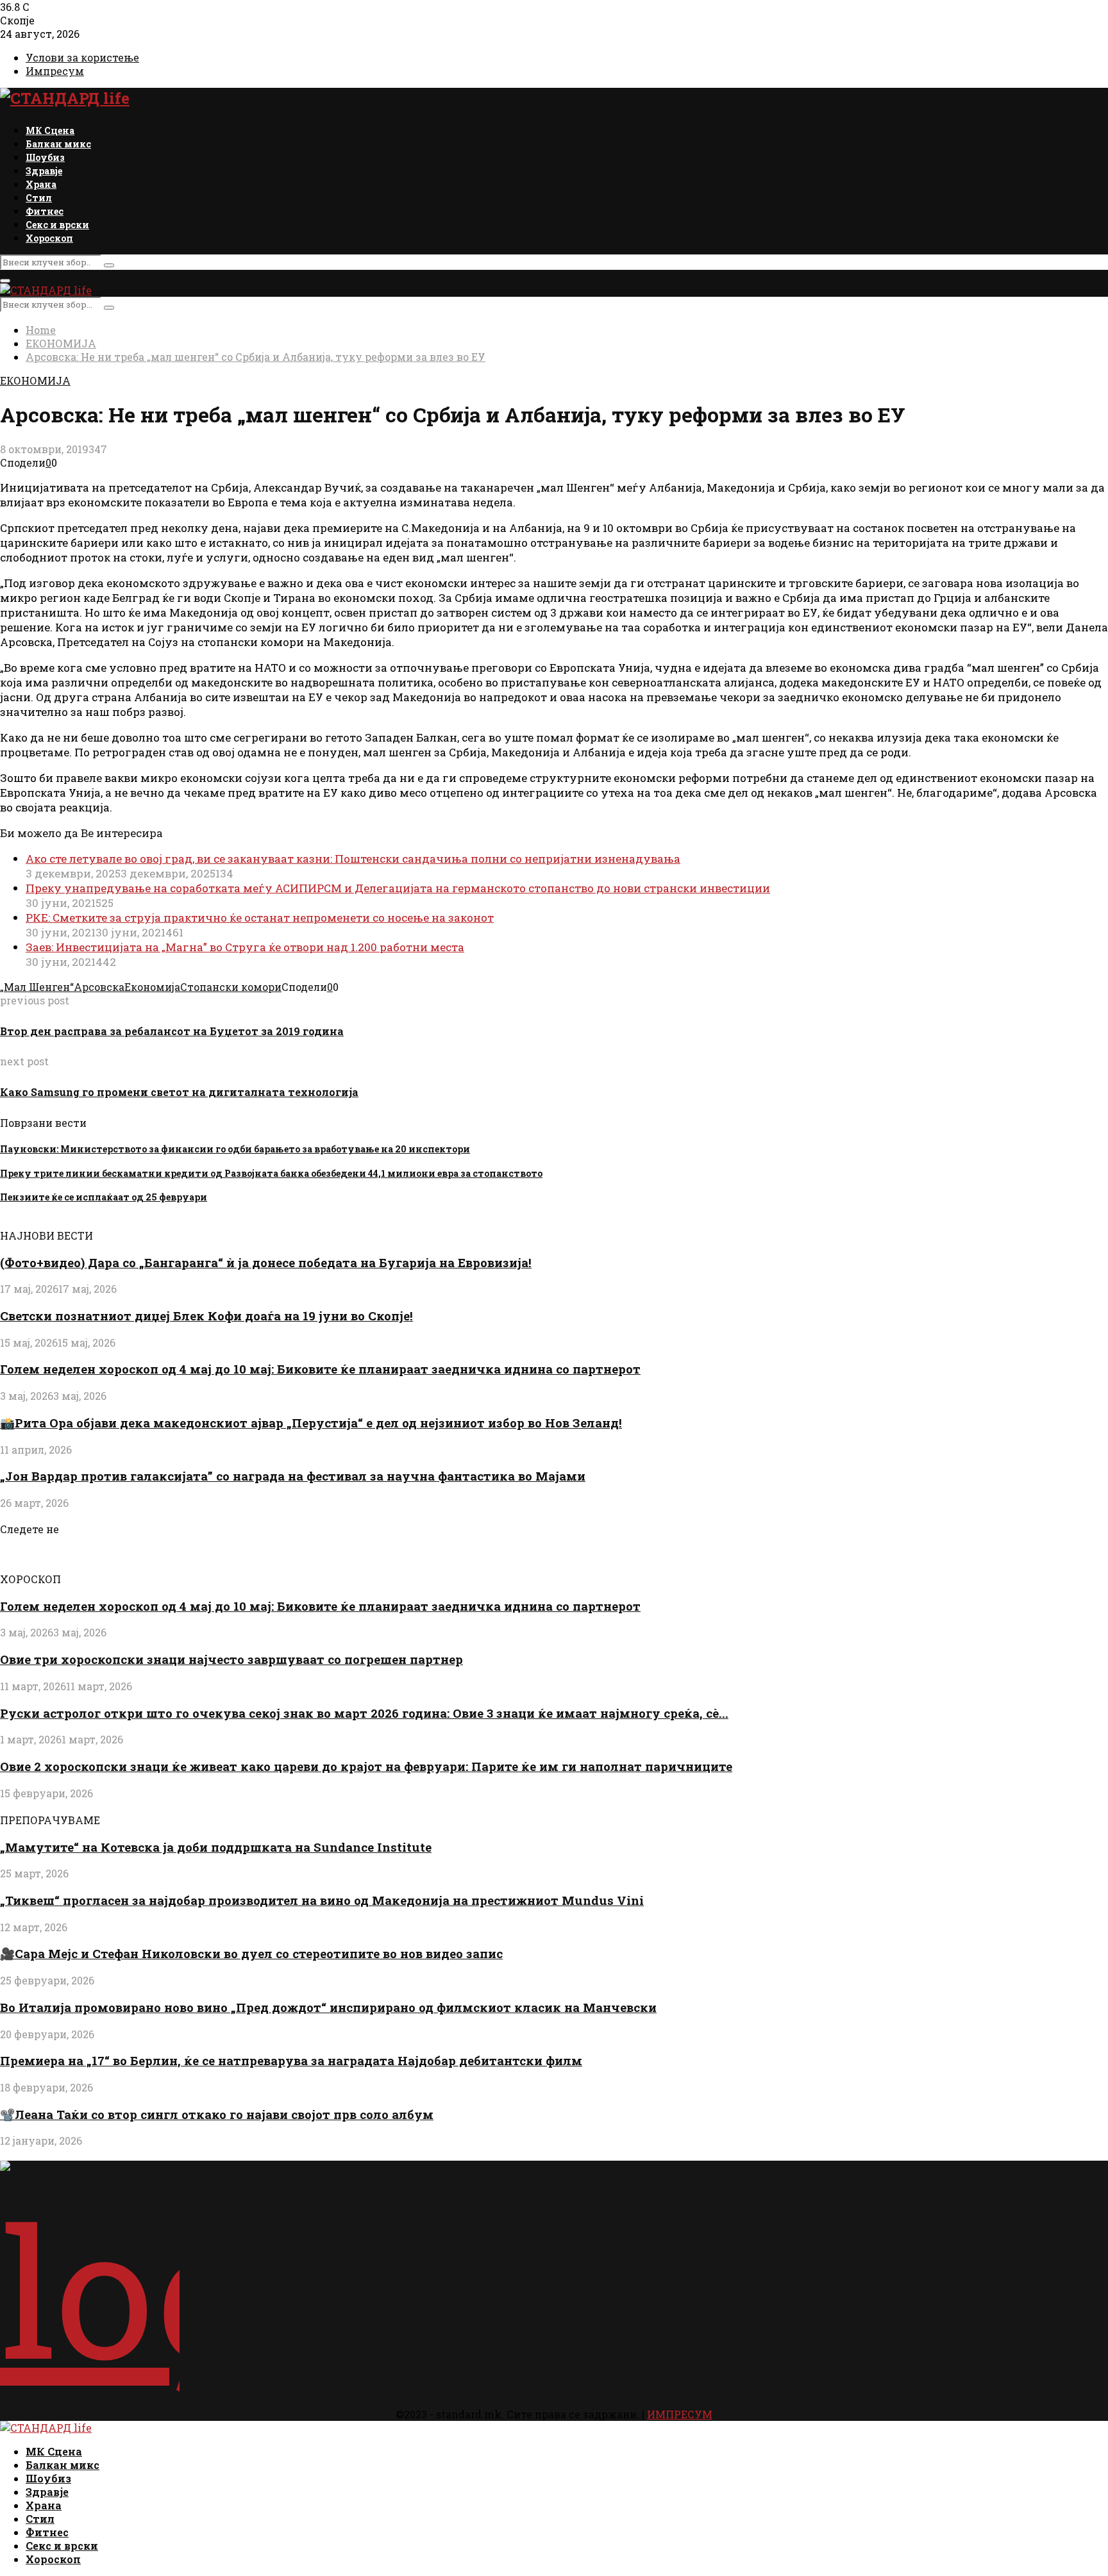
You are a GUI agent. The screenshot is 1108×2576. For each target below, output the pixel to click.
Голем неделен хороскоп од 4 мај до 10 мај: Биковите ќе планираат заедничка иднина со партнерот (320, 1369)
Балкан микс (58, 144)
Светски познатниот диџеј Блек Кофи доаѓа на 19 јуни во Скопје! (206, 1316)
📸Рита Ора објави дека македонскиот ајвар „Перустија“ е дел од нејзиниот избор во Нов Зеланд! (311, 1423)
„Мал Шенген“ (37, 987)
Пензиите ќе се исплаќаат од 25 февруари (104, 1197)
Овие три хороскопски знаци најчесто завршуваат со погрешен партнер (231, 1659)
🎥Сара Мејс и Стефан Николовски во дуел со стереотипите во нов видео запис (251, 1953)
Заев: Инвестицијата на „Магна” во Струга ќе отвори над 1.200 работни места (245, 947)
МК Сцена (50, 130)
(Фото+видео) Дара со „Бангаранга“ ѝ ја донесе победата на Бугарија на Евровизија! (266, 1262)
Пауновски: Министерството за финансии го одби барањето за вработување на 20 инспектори (235, 1149)
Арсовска (99, 987)
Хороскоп (49, 238)
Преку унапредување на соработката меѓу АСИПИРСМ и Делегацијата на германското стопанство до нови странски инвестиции (398, 888)
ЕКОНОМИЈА (35, 380)
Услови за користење (82, 57)
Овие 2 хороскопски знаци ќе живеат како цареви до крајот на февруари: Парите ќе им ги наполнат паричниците (366, 1766)
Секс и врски (57, 225)
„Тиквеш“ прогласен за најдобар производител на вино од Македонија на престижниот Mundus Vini (322, 1900)
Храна (41, 184)
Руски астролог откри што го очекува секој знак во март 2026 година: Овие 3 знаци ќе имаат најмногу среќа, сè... (364, 1713)
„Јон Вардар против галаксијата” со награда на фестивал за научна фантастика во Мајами (293, 1476)
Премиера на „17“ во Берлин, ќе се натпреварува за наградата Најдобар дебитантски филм (291, 2060)
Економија (152, 987)
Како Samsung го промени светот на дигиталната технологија (179, 1092)
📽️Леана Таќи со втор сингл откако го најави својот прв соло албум (217, 2114)
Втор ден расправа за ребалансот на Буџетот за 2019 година (172, 1031)
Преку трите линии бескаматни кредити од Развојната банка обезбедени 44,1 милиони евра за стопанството (271, 1173)
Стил (39, 198)
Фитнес (45, 211)
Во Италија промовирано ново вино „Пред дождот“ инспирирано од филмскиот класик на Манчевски (328, 2007)
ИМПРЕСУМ (680, 2414)
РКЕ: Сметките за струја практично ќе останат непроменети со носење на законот (260, 918)
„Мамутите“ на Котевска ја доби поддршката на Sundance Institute (216, 1847)
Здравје (44, 171)
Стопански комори (231, 987)
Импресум (55, 71)
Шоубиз (45, 157)
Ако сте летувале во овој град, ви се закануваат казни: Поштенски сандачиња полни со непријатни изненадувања (353, 859)
